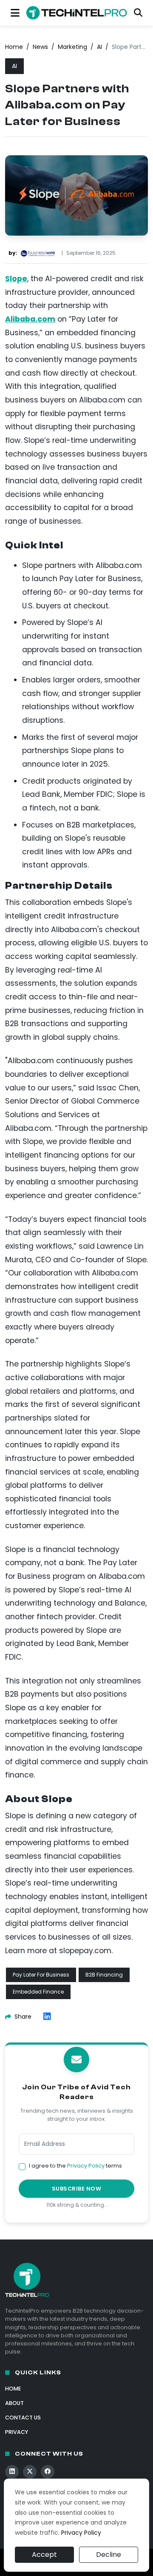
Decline (109, 2555)
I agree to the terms (75, 2166)
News (40, 47)
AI (99, 47)
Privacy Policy (86, 2166)
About (14, 2403)
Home (14, 47)
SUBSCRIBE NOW (77, 2189)
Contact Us (23, 2418)
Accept (44, 2555)
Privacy (17, 2432)
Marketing (72, 47)
